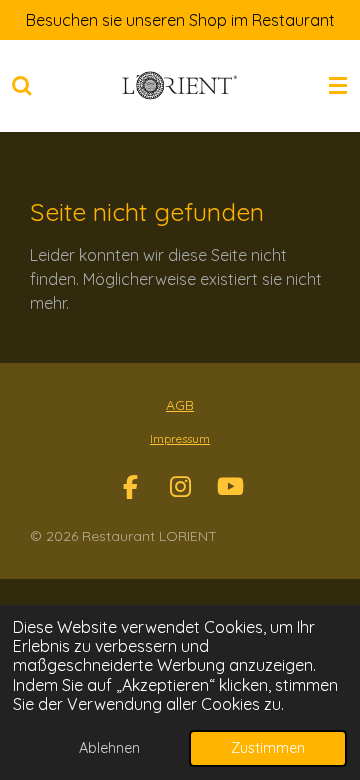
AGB (180, 405)
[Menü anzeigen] (338, 86)
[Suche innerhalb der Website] (22, 86)
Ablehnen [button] (109, 748)
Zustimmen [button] (268, 748)
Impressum (180, 438)
